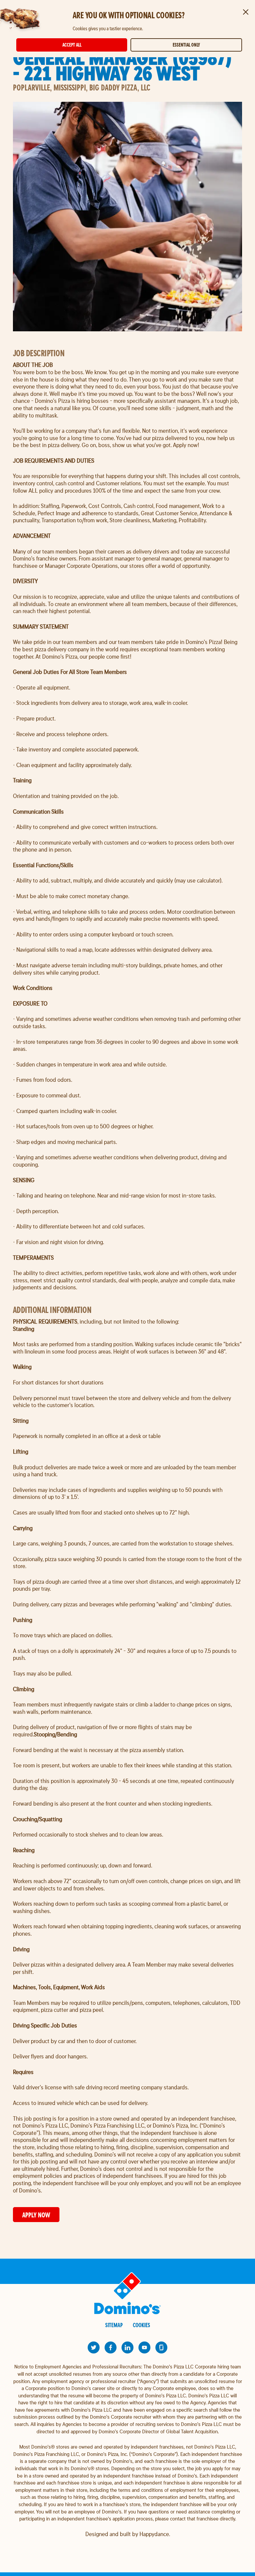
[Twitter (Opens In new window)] (94, 2347)
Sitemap (114, 2325)
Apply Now (36, 2215)
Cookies (141, 2325)
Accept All (72, 45)
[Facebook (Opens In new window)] (111, 2347)
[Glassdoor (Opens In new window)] (161, 2347)
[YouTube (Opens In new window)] (144, 2347)
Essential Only (186, 45)
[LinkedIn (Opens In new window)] (127, 2347)
